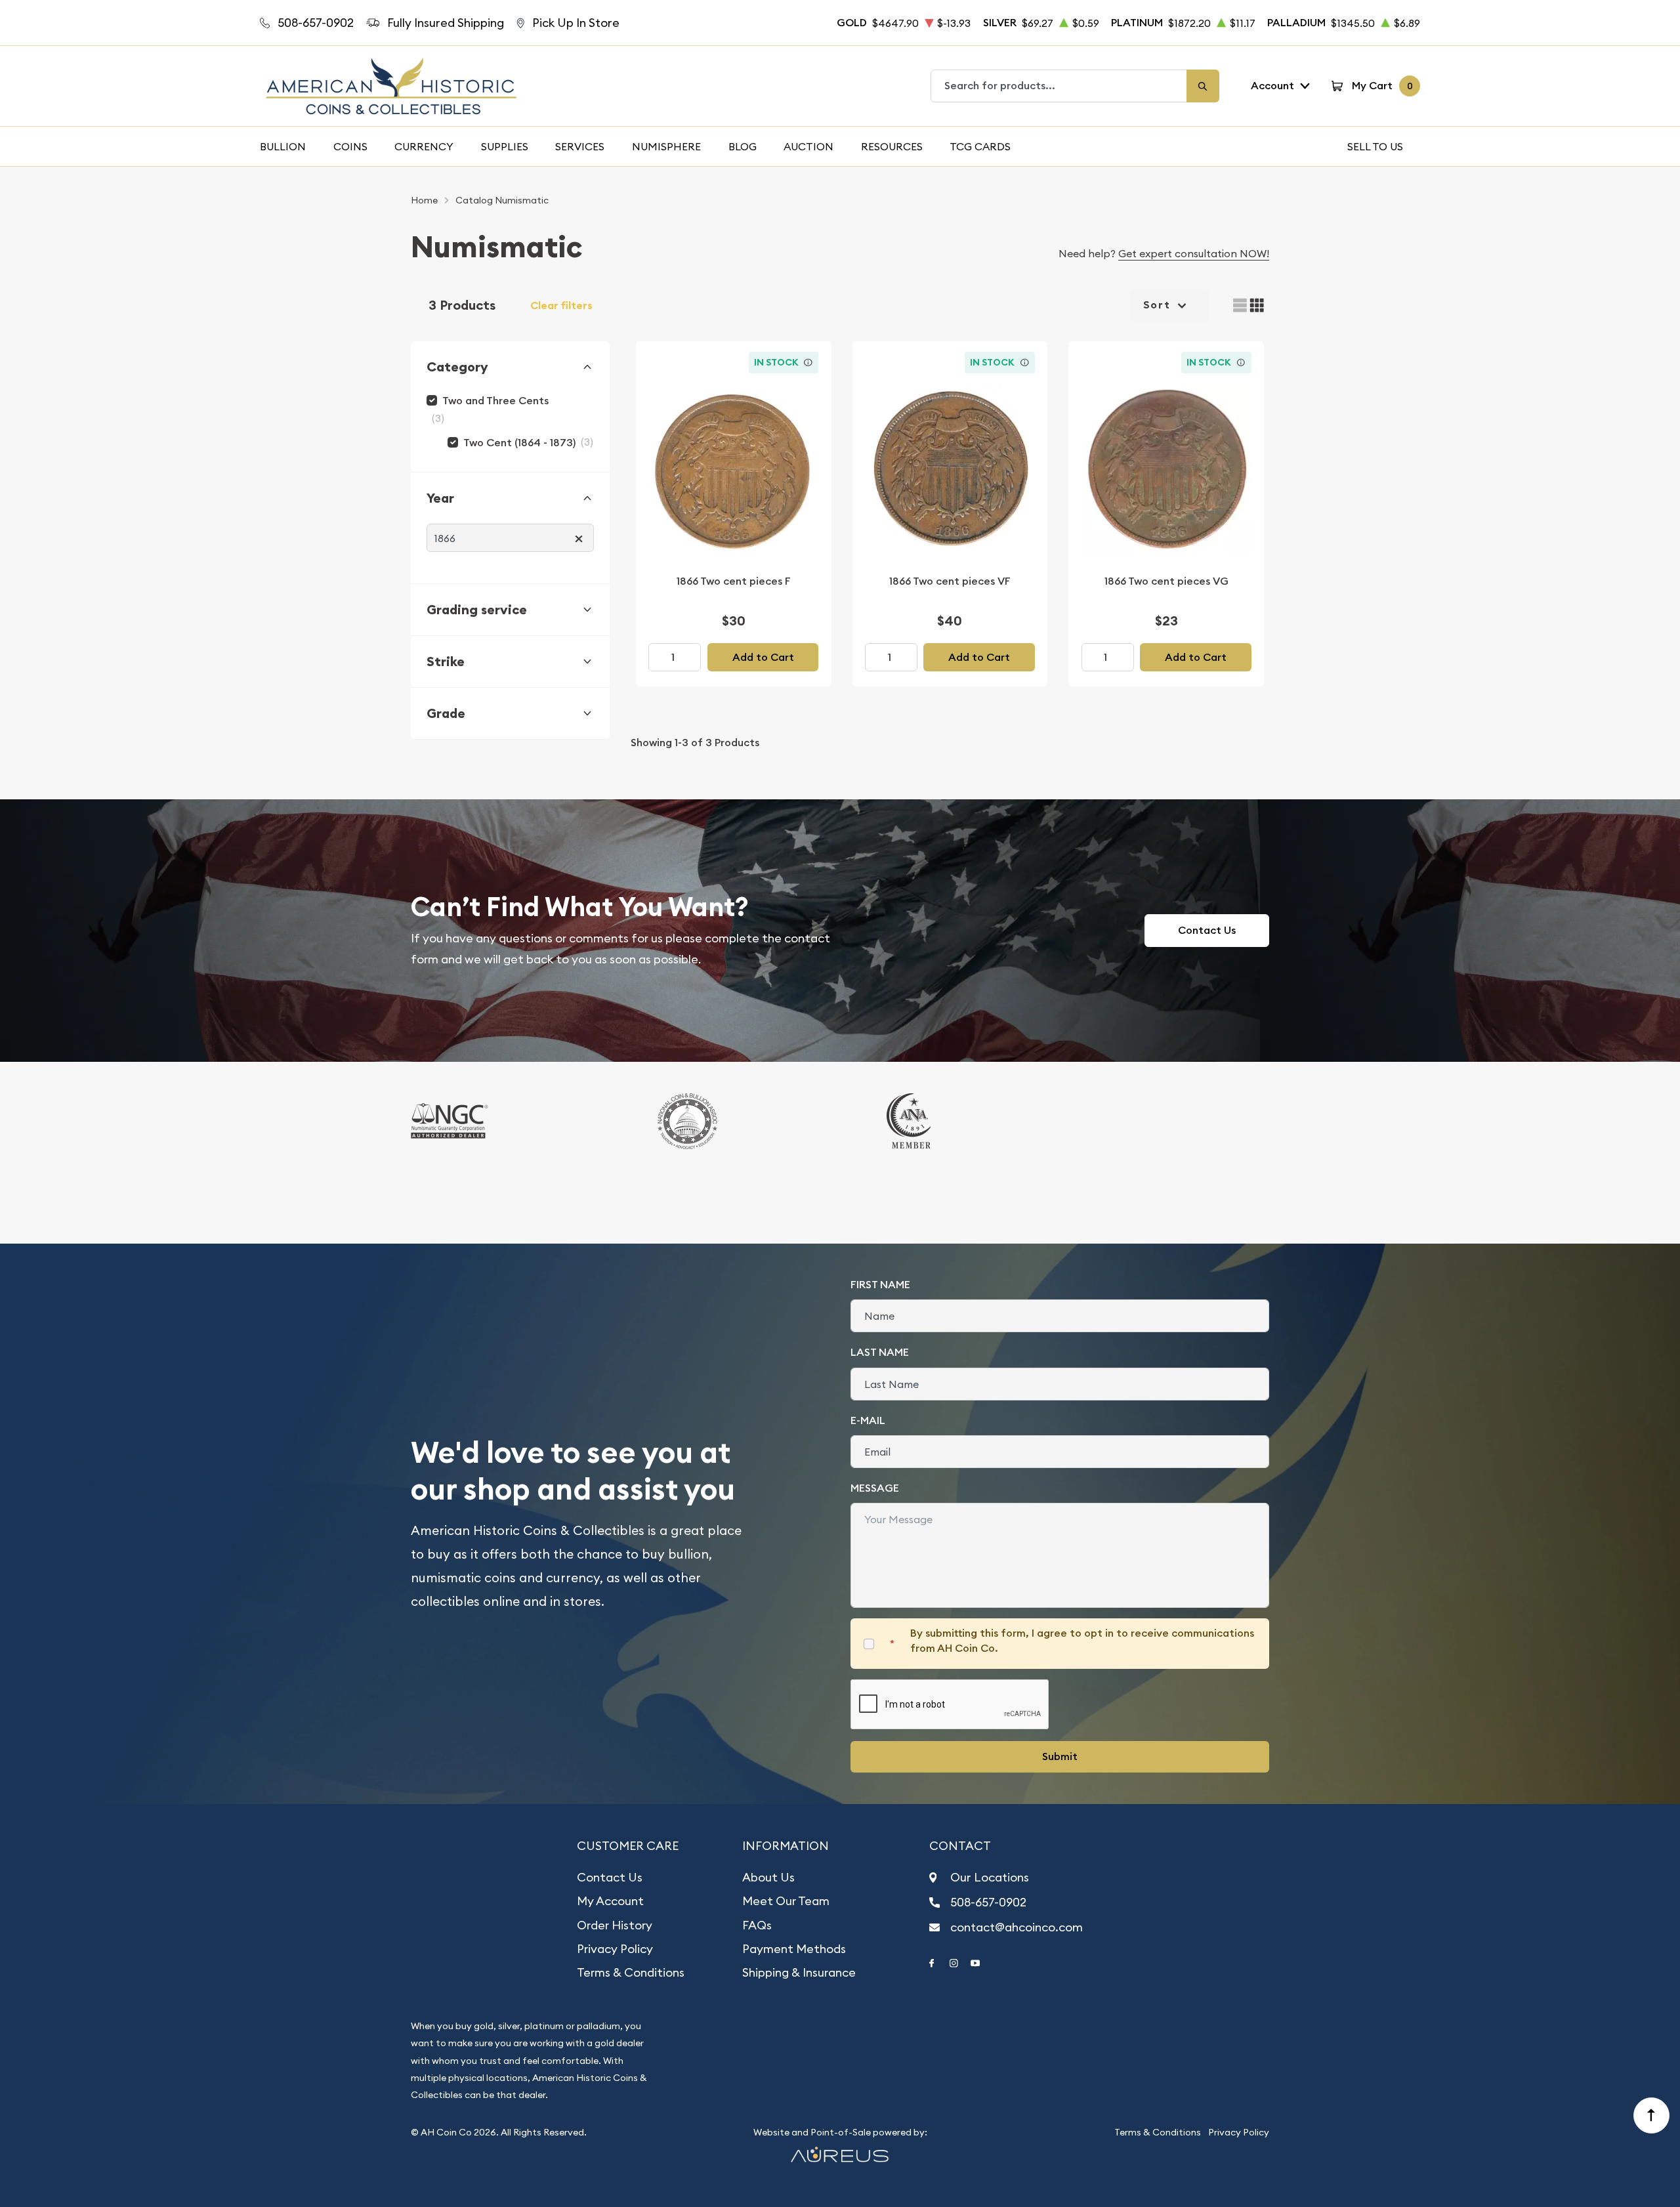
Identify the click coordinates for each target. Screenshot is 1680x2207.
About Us (768, 1877)
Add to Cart (763, 657)
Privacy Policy (615, 1949)
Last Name (880, 1352)
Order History (615, 1925)
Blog (743, 146)
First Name (880, 1285)
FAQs (757, 1925)
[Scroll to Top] (1652, 2116)
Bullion (283, 146)
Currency (424, 146)
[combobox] (1059, 86)
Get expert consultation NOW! (1194, 253)
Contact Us (1207, 930)
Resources (892, 146)
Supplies (505, 146)
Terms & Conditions (631, 1972)
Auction (808, 146)
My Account (610, 1901)
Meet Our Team (786, 1901)
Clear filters (561, 305)
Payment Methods (794, 1949)
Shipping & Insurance (799, 1972)
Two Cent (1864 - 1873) (519, 443)
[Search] (1203, 86)
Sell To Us (1375, 146)
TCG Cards (980, 146)
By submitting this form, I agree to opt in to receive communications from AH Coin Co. (1082, 1640)
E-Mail (868, 1420)
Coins (350, 146)
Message (875, 1488)
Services (580, 146)
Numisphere (666, 146)
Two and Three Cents (495, 401)
